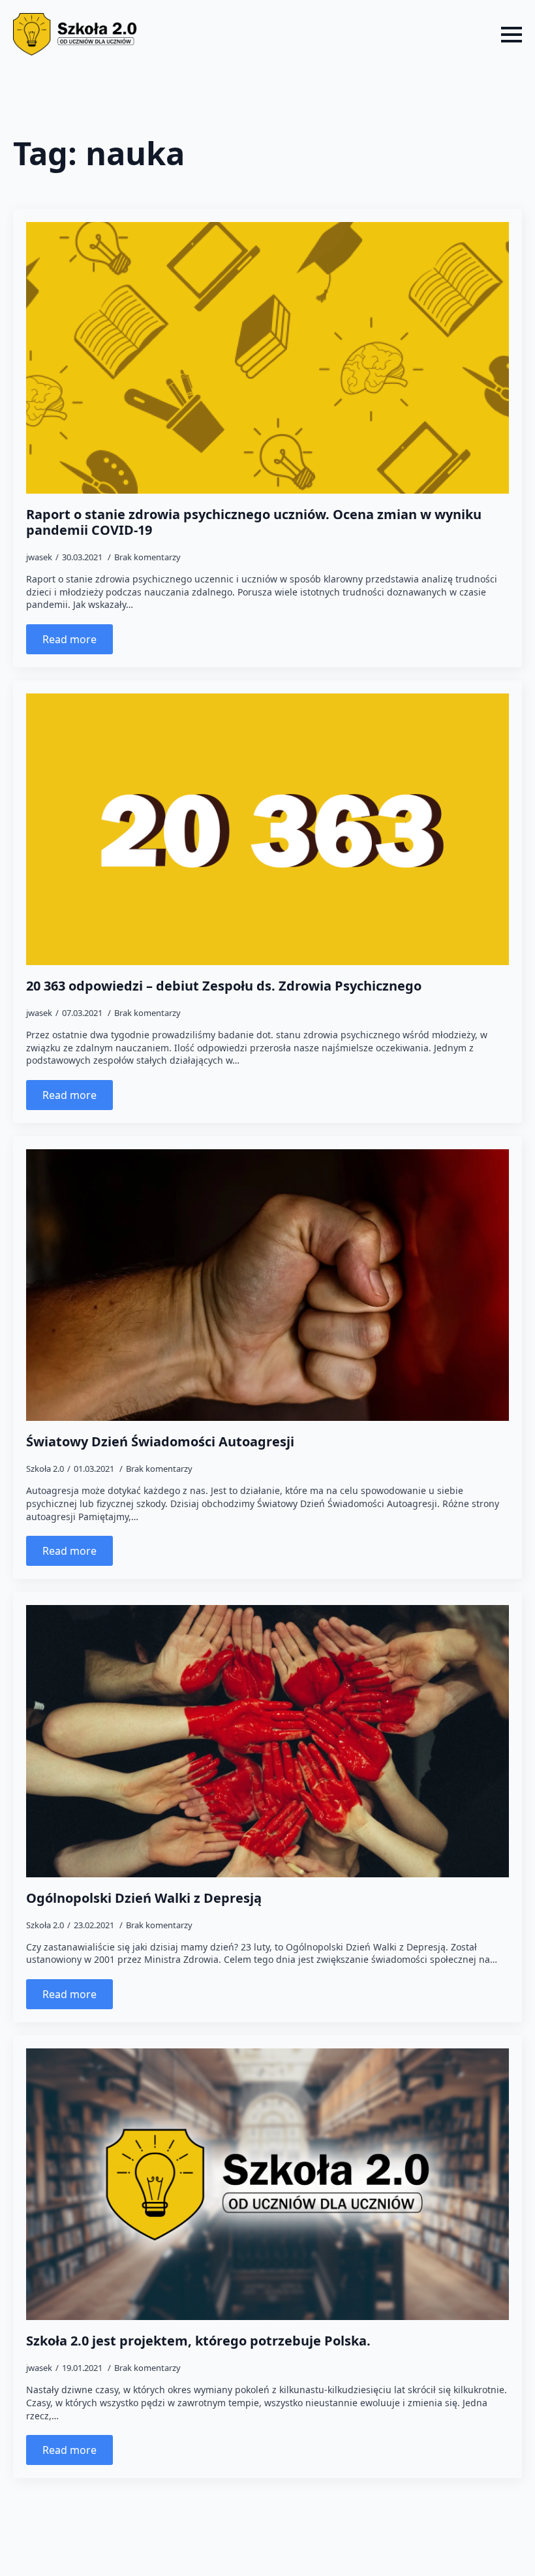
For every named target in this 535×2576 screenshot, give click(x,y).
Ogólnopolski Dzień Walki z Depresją (144, 1898)
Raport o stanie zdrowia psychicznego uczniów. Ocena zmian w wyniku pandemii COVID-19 (254, 522)
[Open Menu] (512, 35)
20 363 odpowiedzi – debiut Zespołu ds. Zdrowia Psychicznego (224, 986)
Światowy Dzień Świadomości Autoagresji (160, 1442)
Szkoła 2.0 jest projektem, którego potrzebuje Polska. (198, 2341)
